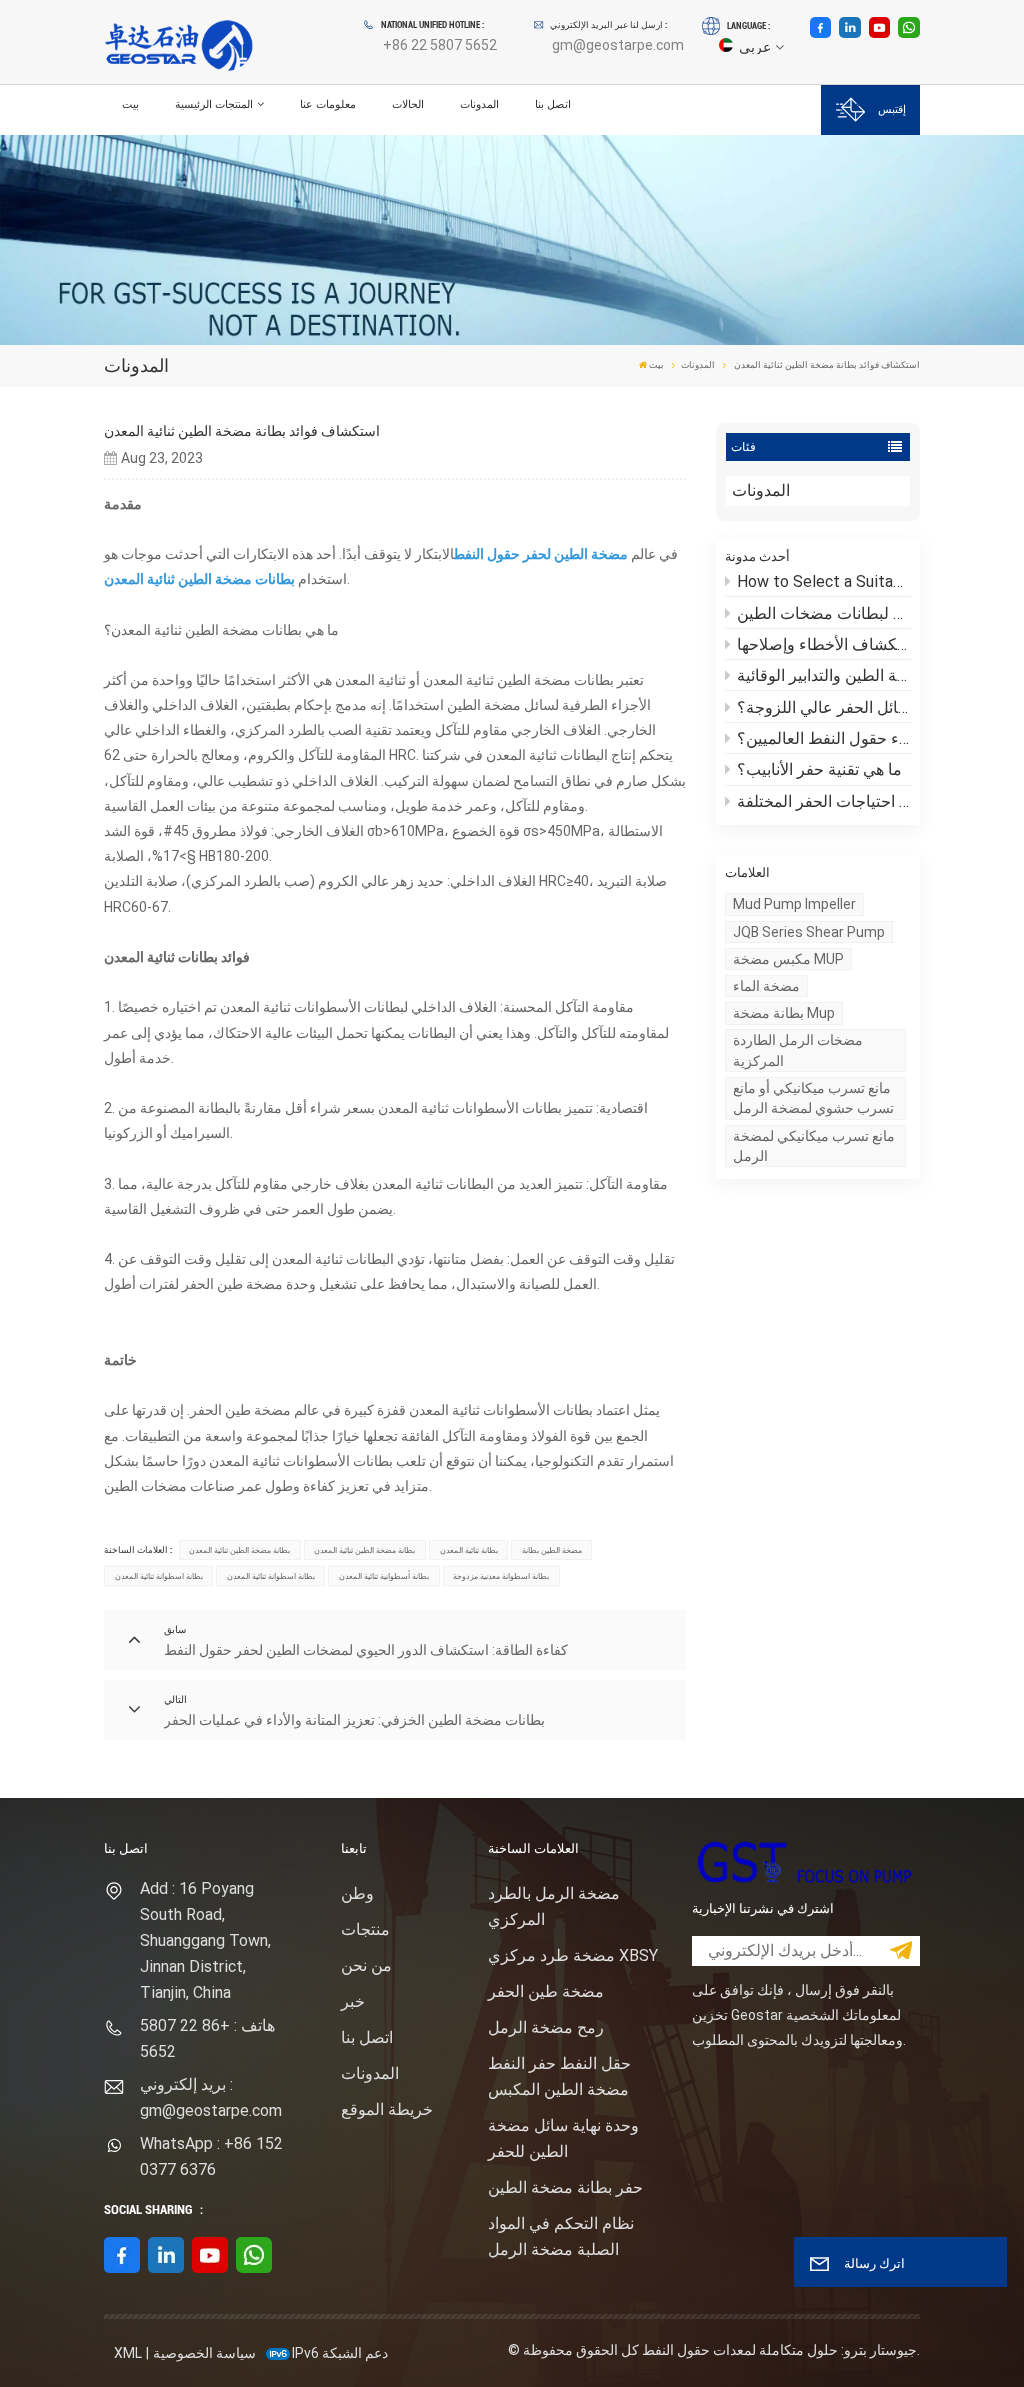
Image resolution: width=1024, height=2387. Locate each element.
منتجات (365, 1929)
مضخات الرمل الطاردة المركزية (798, 1050)
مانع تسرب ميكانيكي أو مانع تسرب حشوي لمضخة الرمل (813, 1098)
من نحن (366, 1965)
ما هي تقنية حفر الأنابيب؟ (819, 769)
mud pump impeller (794, 904)
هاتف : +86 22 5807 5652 (207, 2038)
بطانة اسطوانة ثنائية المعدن (159, 1576)
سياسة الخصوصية (204, 2353)
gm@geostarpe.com (618, 45)
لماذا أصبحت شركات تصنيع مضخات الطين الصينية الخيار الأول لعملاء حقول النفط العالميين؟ (824, 738)
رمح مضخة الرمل (546, 2027)
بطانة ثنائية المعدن (469, 1550)
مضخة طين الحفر (546, 1991)
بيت (130, 104)
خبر (353, 2001)
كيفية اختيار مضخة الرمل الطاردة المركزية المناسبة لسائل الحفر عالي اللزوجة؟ (824, 707)
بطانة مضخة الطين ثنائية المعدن (239, 1550)
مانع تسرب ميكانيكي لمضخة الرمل (814, 1146)
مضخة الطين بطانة (552, 1550)
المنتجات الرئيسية (214, 104)
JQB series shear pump (809, 932)
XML (128, 2353)
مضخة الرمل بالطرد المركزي (554, 1906)
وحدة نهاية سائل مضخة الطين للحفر (563, 2138)
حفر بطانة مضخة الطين (565, 2187)
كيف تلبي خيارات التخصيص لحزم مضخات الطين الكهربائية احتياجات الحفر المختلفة (824, 801)
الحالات (408, 104)
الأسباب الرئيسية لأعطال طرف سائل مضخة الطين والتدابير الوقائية (824, 675)
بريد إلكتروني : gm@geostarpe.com (211, 2097)
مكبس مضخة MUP (788, 959)
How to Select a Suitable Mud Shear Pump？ (824, 581)
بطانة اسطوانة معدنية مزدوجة (501, 1576)
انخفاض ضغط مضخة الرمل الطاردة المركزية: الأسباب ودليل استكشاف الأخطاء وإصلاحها (824, 644)
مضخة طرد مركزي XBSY (573, 1955)
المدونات (479, 104)
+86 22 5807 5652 (440, 45)
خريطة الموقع (387, 2109)
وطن (357, 1893)
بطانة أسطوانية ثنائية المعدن (384, 1576)
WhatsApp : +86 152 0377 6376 (211, 2156)
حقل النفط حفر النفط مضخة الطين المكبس (559, 2076)
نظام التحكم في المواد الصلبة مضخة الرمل (561, 2236)
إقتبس (892, 109)
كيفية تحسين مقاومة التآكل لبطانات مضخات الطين (824, 613)
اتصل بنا (553, 104)
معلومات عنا (328, 104)
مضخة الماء (766, 986)
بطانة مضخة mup (784, 1013)
